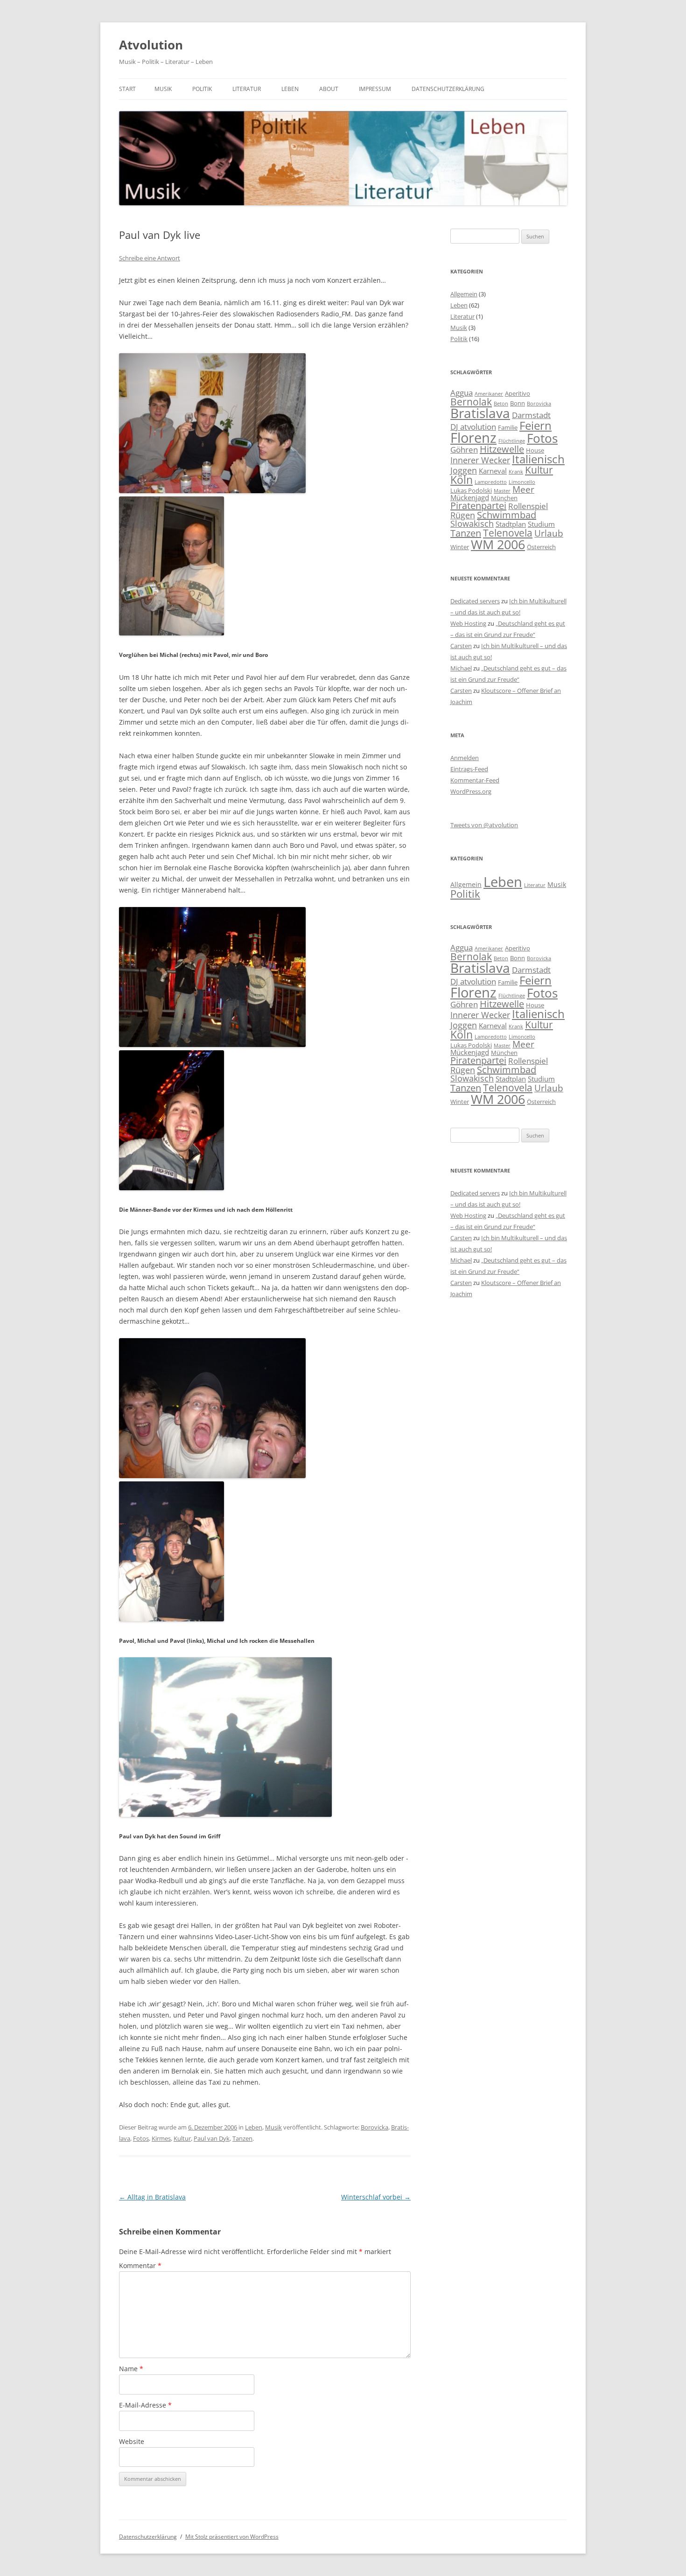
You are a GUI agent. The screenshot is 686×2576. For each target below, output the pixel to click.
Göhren (464, 450)
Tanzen (242, 2138)
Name (131, 2369)
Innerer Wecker (480, 460)
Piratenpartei (478, 506)
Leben (290, 89)
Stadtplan (511, 524)
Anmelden (465, 758)
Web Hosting (468, 623)
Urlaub (549, 533)
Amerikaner (489, 394)
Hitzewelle (502, 449)
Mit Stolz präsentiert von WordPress (232, 2537)
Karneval (493, 471)
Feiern (535, 425)
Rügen (463, 515)
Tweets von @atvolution (484, 825)
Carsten (461, 646)
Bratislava (480, 413)
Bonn (518, 403)
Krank (516, 472)
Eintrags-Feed (469, 769)
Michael (461, 668)
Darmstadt (531, 415)
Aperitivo (518, 393)
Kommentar (140, 2265)
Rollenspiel (528, 506)
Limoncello (522, 482)
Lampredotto (491, 482)
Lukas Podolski (471, 490)
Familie (508, 427)
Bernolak (471, 402)
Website (132, 2441)
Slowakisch (472, 524)
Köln (462, 480)
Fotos (141, 2138)
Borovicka (374, 2127)
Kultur (182, 2138)
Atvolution (151, 45)
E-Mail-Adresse (145, 2405)
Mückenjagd (470, 497)
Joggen (464, 470)
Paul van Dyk (212, 2138)
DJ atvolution (473, 427)
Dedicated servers (475, 601)
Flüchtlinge (512, 441)
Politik (202, 89)
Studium (541, 524)
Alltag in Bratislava (152, 2197)
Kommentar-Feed (475, 780)
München (504, 498)
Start (127, 89)
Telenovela (508, 533)
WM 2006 (498, 544)
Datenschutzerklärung (448, 89)
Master (502, 491)
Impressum (375, 89)
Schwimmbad (507, 515)
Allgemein (464, 294)
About (329, 89)
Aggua (462, 393)
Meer (523, 489)
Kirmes (161, 2138)
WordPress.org (471, 791)
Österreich (541, 547)
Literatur (247, 89)
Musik (163, 89)
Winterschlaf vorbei (376, 2197)
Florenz (473, 438)
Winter (460, 547)
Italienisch (538, 459)
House (535, 450)
